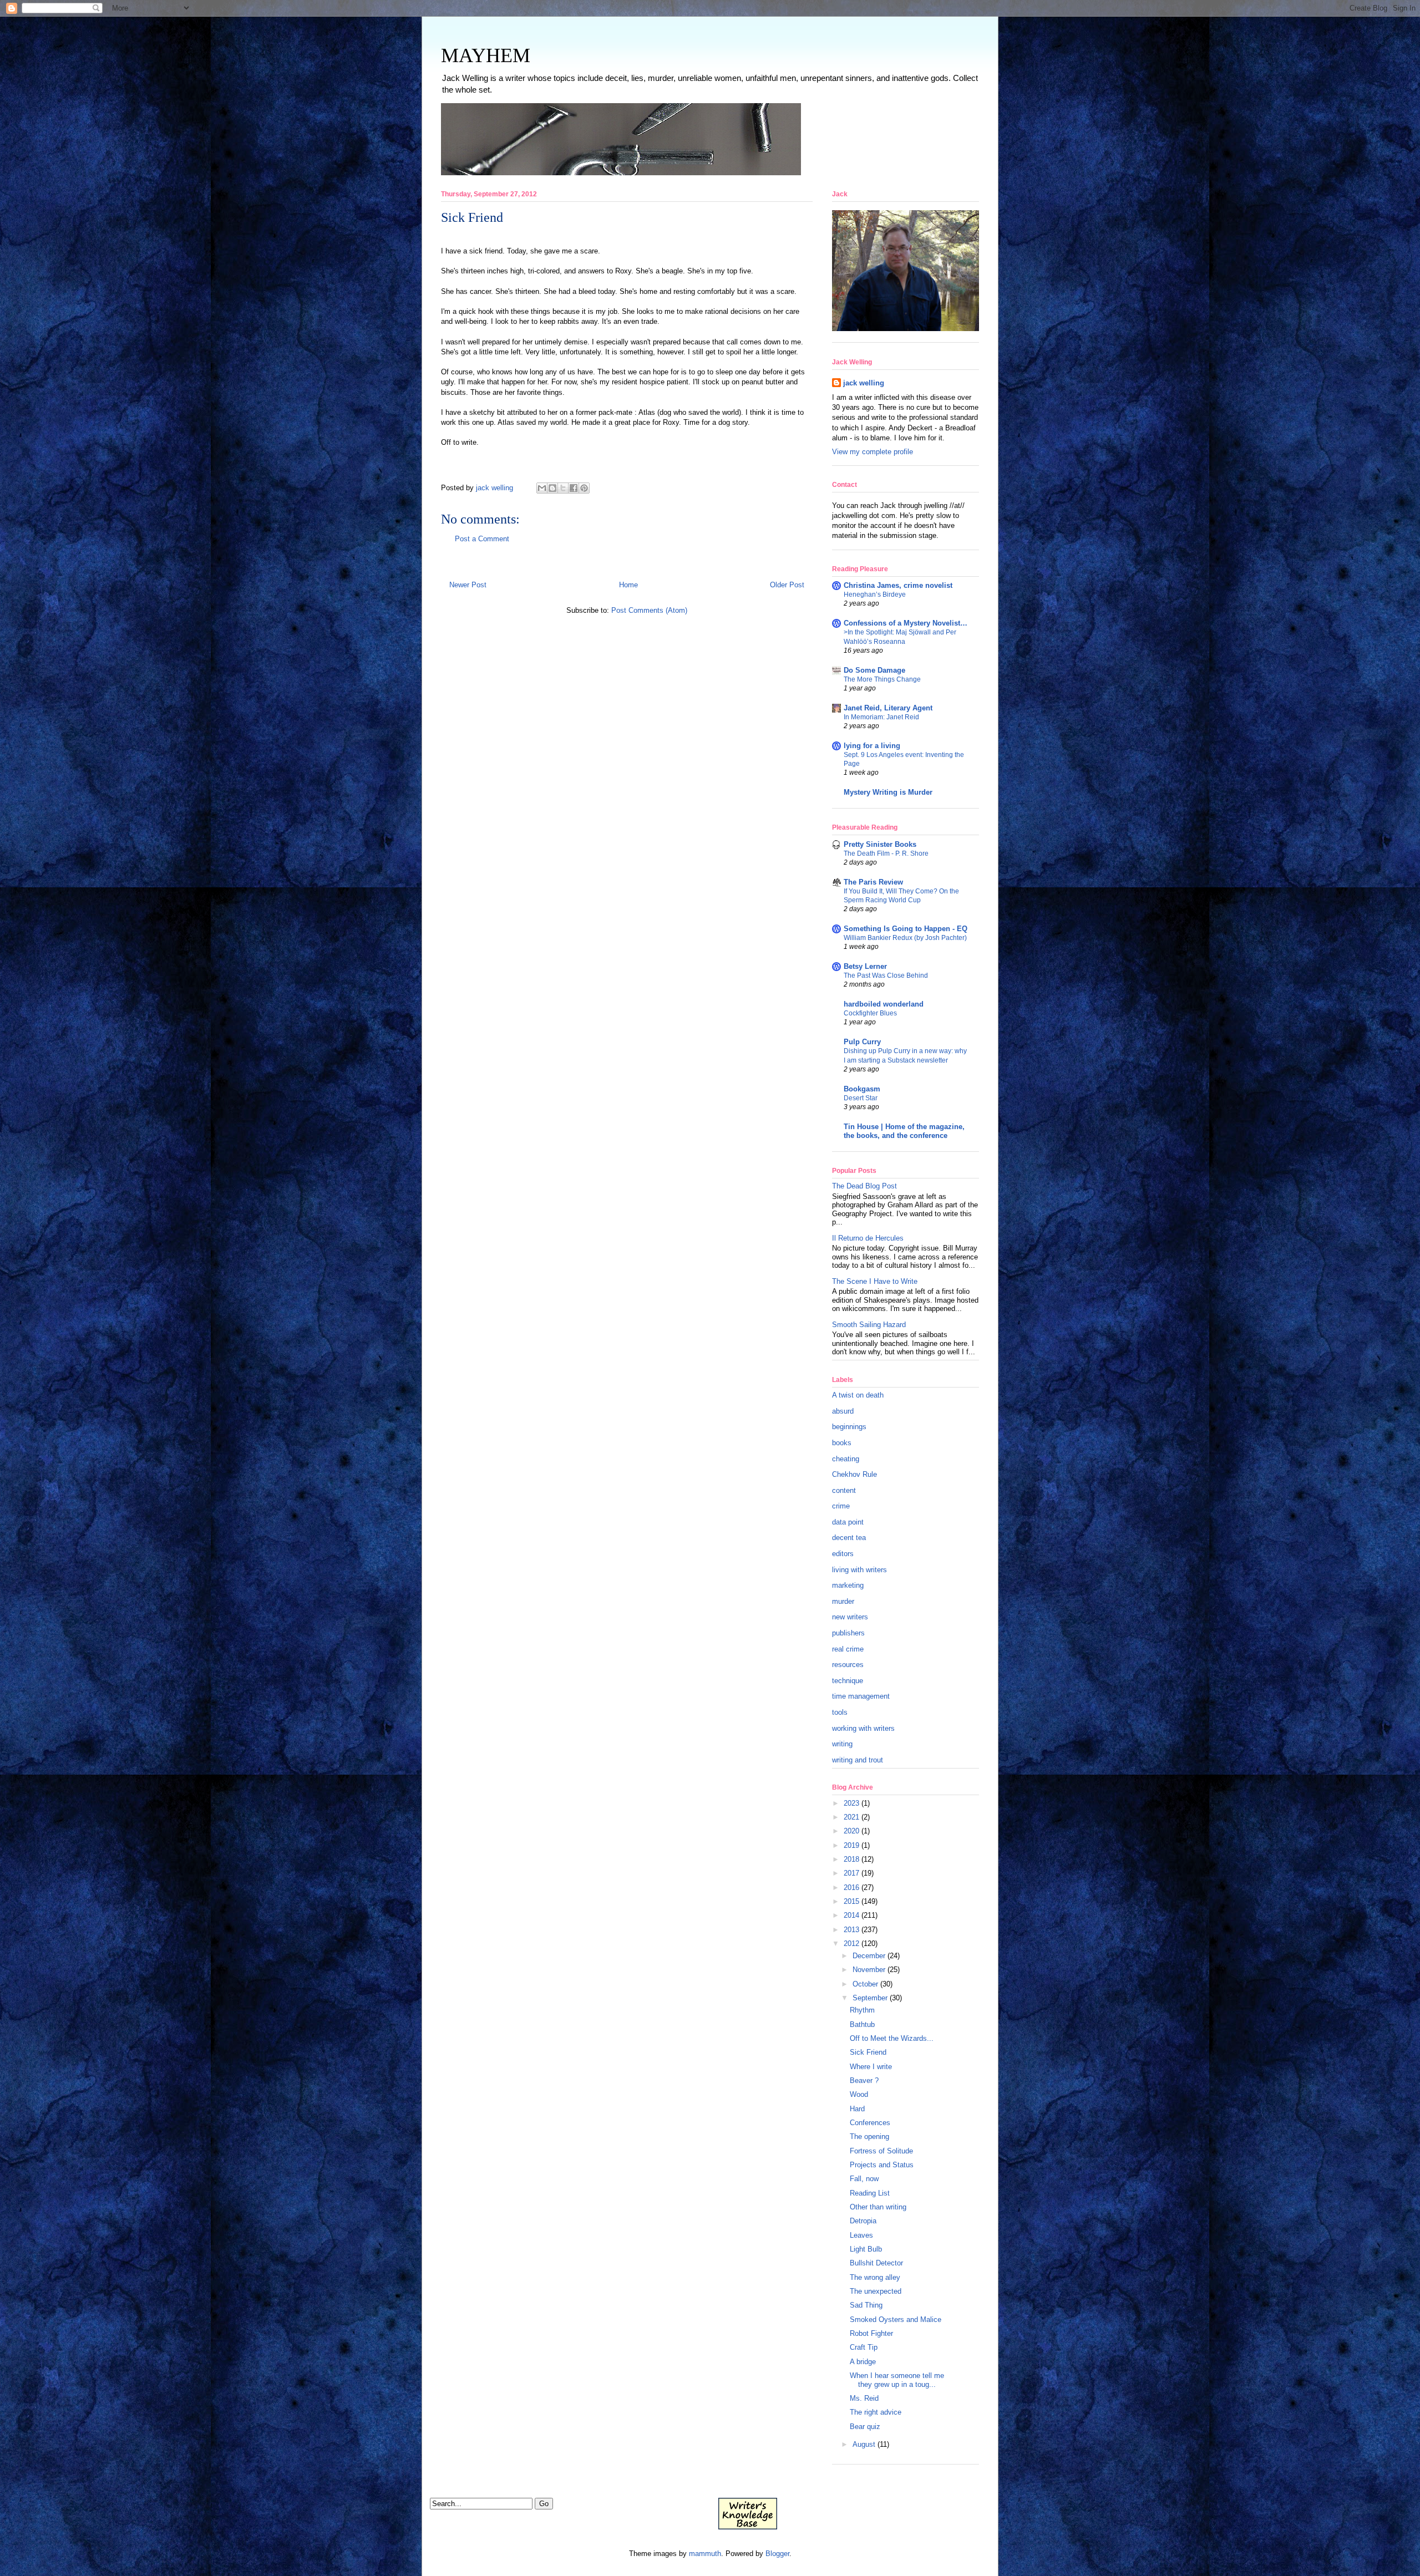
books (842, 1443)
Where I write (871, 2067)
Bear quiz (865, 2427)
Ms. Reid (864, 2398)
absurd (843, 1411)
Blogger (777, 2554)
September (870, 1998)
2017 (851, 1873)
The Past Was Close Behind (886, 975)
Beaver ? (864, 2080)
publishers (848, 1633)
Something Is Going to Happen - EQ (906, 929)
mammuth (705, 2554)
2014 (851, 1915)
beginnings (849, 1427)
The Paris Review (873, 882)
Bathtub (862, 2024)
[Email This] (542, 488)
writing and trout (858, 1760)
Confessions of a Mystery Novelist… (906, 623)
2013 (851, 1930)
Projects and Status (882, 2165)
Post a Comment (482, 539)
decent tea (849, 1538)
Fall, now (864, 2179)
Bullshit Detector (876, 2263)
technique (848, 1681)
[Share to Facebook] (574, 488)
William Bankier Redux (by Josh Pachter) (905, 938)
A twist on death (858, 1395)
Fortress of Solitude (881, 2151)
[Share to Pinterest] (584, 488)
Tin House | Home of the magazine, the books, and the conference (904, 1131)
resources (848, 1665)
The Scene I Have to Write (875, 1281)
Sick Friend (868, 2052)
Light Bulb (866, 2249)
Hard (857, 2109)
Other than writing (878, 2207)
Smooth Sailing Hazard (869, 1325)
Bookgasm (862, 1089)
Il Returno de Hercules (868, 1238)
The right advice (876, 2412)
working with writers (863, 1728)
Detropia (863, 2221)
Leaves (861, 2235)
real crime (848, 1649)
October (865, 1984)
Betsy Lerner (865, 966)
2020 (851, 1831)
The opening (869, 2136)
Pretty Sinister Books (880, 844)
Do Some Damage (874, 670)
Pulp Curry (862, 1042)
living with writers (859, 1570)
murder (843, 1601)
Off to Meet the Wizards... (892, 2038)
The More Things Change (882, 679)
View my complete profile (873, 452)
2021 (851, 1817)
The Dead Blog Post (864, 1186)
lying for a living (872, 746)
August (864, 2444)
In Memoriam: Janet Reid (881, 717)
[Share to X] (563, 488)
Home (628, 585)
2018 (851, 1859)
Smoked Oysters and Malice (896, 2320)
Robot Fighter (871, 2333)
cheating (846, 1459)
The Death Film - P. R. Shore (886, 853)
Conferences (870, 2123)
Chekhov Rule (854, 1474)
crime (841, 1506)
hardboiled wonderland (884, 1004)
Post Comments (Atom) (649, 610)
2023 (851, 1803)
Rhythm (862, 2010)
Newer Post (468, 585)
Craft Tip (864, 2347)
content (844, 1490)
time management (861, 1696)
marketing (848, 1585)
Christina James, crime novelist (898, 585)
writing (842, 1744)
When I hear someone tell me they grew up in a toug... (897, 2380)
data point (848, 1522)
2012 (851, 1944)
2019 (851, 1845)
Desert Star (861, 1098)
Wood (859, 2094)
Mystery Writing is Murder (888, 792)
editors (843, 1554)
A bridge (863, 2362)
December (869, 1956)
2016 (851, 1887)
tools (840, 1712)
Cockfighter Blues (870, 1013)
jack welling (864, 383)
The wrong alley (875, 2277)
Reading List (870, 2193)
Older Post (787, 585)
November (869, 1970)
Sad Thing (866, 2305)
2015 (851, 1901)
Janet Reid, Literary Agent (888, 708)
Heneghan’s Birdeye (875, 595)
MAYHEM (486, 55)
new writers (850, 1617)
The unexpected (876, 2291)
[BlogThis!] (552, 488)
